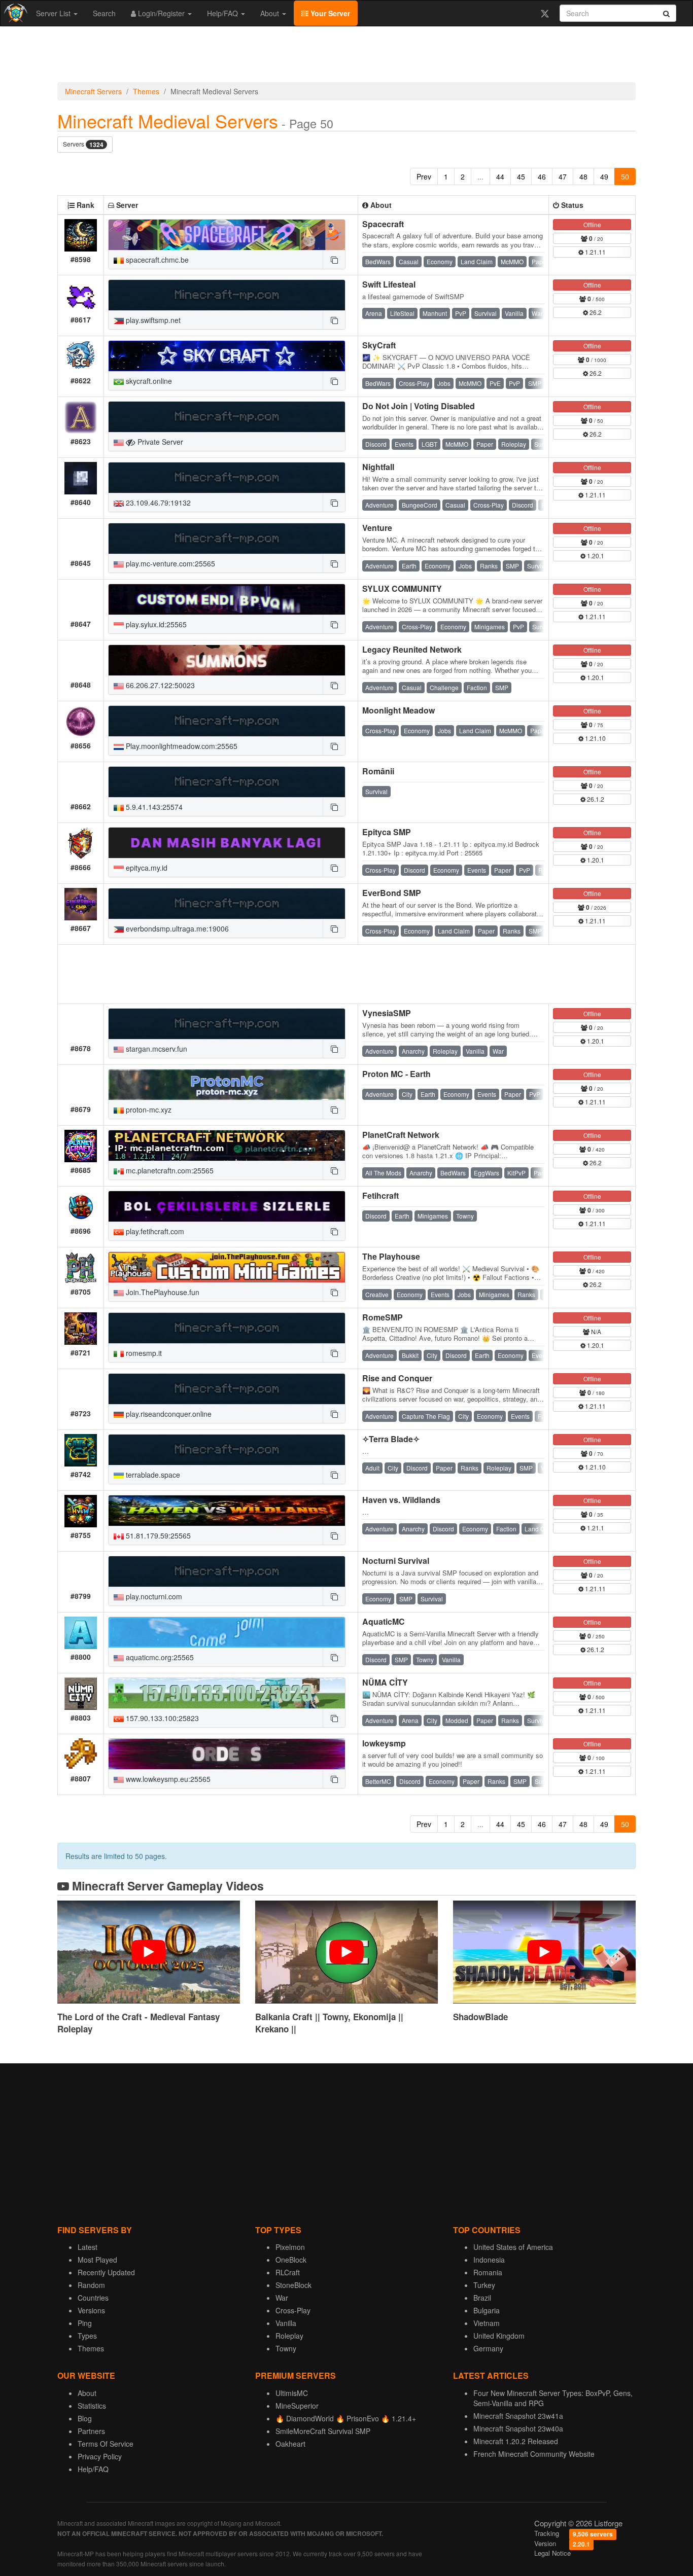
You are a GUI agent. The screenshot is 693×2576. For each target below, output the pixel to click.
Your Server (329, 13)
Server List (54, 13)
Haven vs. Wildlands (401, 1500)
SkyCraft (379, 345)
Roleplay (289, 2336)
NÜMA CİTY (385, 1682)
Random (91, 2285)
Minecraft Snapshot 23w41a (518, 2416)
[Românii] (227, 782)
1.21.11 (595, 252)
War (282, 2298)
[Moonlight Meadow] (227, 721)
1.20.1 (595, 556)
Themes (146, 91)
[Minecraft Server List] (14, 13)
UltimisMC (292, 2393)
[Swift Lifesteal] (227, 295)
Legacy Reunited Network (412, 649)
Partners (91, 2431)
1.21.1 (595, 1528)
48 (583, 176)
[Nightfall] (227, 478)
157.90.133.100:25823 (161, 1718)
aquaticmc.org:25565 (159, 1657)
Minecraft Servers (93, 91)
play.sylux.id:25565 (155, 624)
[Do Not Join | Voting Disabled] (227, 417)
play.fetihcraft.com (154, 1231)
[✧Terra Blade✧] (227, 1450)
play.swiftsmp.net (152, 320)
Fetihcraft (380, 1195)
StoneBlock (293, 2285)
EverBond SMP (392, 893)
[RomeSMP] (227, 1328)
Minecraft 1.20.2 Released (516, 2441)
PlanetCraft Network (401, 1135)
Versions (91, 2310)
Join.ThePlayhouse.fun (162, 1292)
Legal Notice (552, 2553)
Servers (83, 144)
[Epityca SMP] (227, 843)
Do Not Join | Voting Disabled (419, 406)
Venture (377, 528)
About (271, 13)
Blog (85, 2418)
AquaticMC (384, 1621)
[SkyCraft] (227, 356)
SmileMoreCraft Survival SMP (323, 2431)
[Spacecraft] (227, 235)
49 (604, 176)
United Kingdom (499, 2336)
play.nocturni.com (153, 1596)
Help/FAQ (223, 13)
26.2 (595, 312)
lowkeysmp (384, 1743)
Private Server (159, 442)
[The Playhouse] (227, 1267)
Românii (378, 771)
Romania (488, 2272)
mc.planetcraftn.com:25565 (169, 1170)
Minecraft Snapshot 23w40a (518, 2428)
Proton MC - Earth (396, 1074)
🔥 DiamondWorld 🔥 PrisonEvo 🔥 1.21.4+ (346, 2418)
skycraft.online (148, 381)
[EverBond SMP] (227, 904)
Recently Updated (106, 2272)
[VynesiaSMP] (227, 1024)
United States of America (513, 2247)
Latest (88, 2247)
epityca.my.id (146, 868)
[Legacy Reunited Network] (227, 660)
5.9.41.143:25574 (153, 807)
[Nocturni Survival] (227, 1571)
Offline (592, 224)
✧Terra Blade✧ (391, 1439)
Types (87, 2336)
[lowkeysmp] (227, 1754)
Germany (488, 2348)
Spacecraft (383, 224)
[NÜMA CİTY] (227, 1693)
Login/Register (161, 13)
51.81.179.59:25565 (157, 1535)
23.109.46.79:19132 (157, 503)
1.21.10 (595, 738)
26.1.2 (595, 799)
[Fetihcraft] (227, 1206)
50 (625, 176)
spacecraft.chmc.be (156, 260)
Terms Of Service (106, 2444)
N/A (595, 1331)
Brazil (482, 2298)
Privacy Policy (100, 2456)
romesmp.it (143, 1353)
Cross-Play (293, 2310)
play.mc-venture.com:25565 (169, 563)
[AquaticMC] (227, 1632)
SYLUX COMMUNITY (402, 588)
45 (521, 176)
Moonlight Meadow (399, 710)
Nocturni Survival (396, 1561)
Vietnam (487, 2323)
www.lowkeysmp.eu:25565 (167, 1779)
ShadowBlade (480, 2017)
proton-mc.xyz (148, 1110)
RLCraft (288, 2272)
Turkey (484, 2285)
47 (563, 176)
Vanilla (286, 2323)
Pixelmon (290, 2247)
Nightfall (378, 467)
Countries (93, 2298)
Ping (85, 2323)
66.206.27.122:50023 (159, 685)
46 (542, 176)
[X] (545, 13)
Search (104, 13)
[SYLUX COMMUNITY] (227, 599)
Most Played (97, 2260)
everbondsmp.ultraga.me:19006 (176, 928)
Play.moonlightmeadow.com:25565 (181, 746)
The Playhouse (391, 1256)
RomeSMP (383, 1317)
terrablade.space (152, 1475)
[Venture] (227, 539)
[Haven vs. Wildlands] (227, 1511)
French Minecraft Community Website (534, 2454)
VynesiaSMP (387, 1013)
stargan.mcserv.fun (155, 1049)
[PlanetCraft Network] (227, 1146)
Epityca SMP (387, 832)
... (480, 176)
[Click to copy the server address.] (334, 260)
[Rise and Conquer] (227, 1389)
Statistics (92, 2406)
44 (500, 176)
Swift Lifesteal (389, 284)
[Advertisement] (346, 57)
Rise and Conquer (397, 1378)
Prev (424, 176)
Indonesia (489, 2260)
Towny (286, 2348)
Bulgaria (487, 2310)
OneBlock (291, 2260)
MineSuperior (297, 2406)
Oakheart (290, 2444)
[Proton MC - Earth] (227, 1085)
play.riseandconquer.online (168, 1414)
